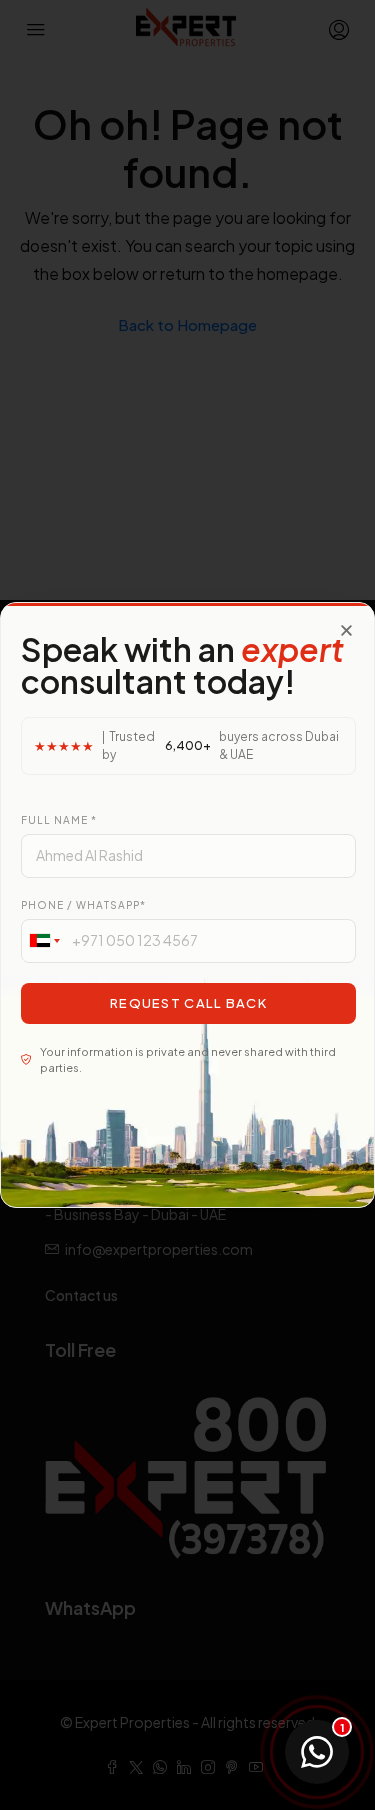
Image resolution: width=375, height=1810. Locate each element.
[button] (346, 630)
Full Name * (59, 820)
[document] (187, 905)
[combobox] (44, 941)
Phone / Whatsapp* (83, 905)
